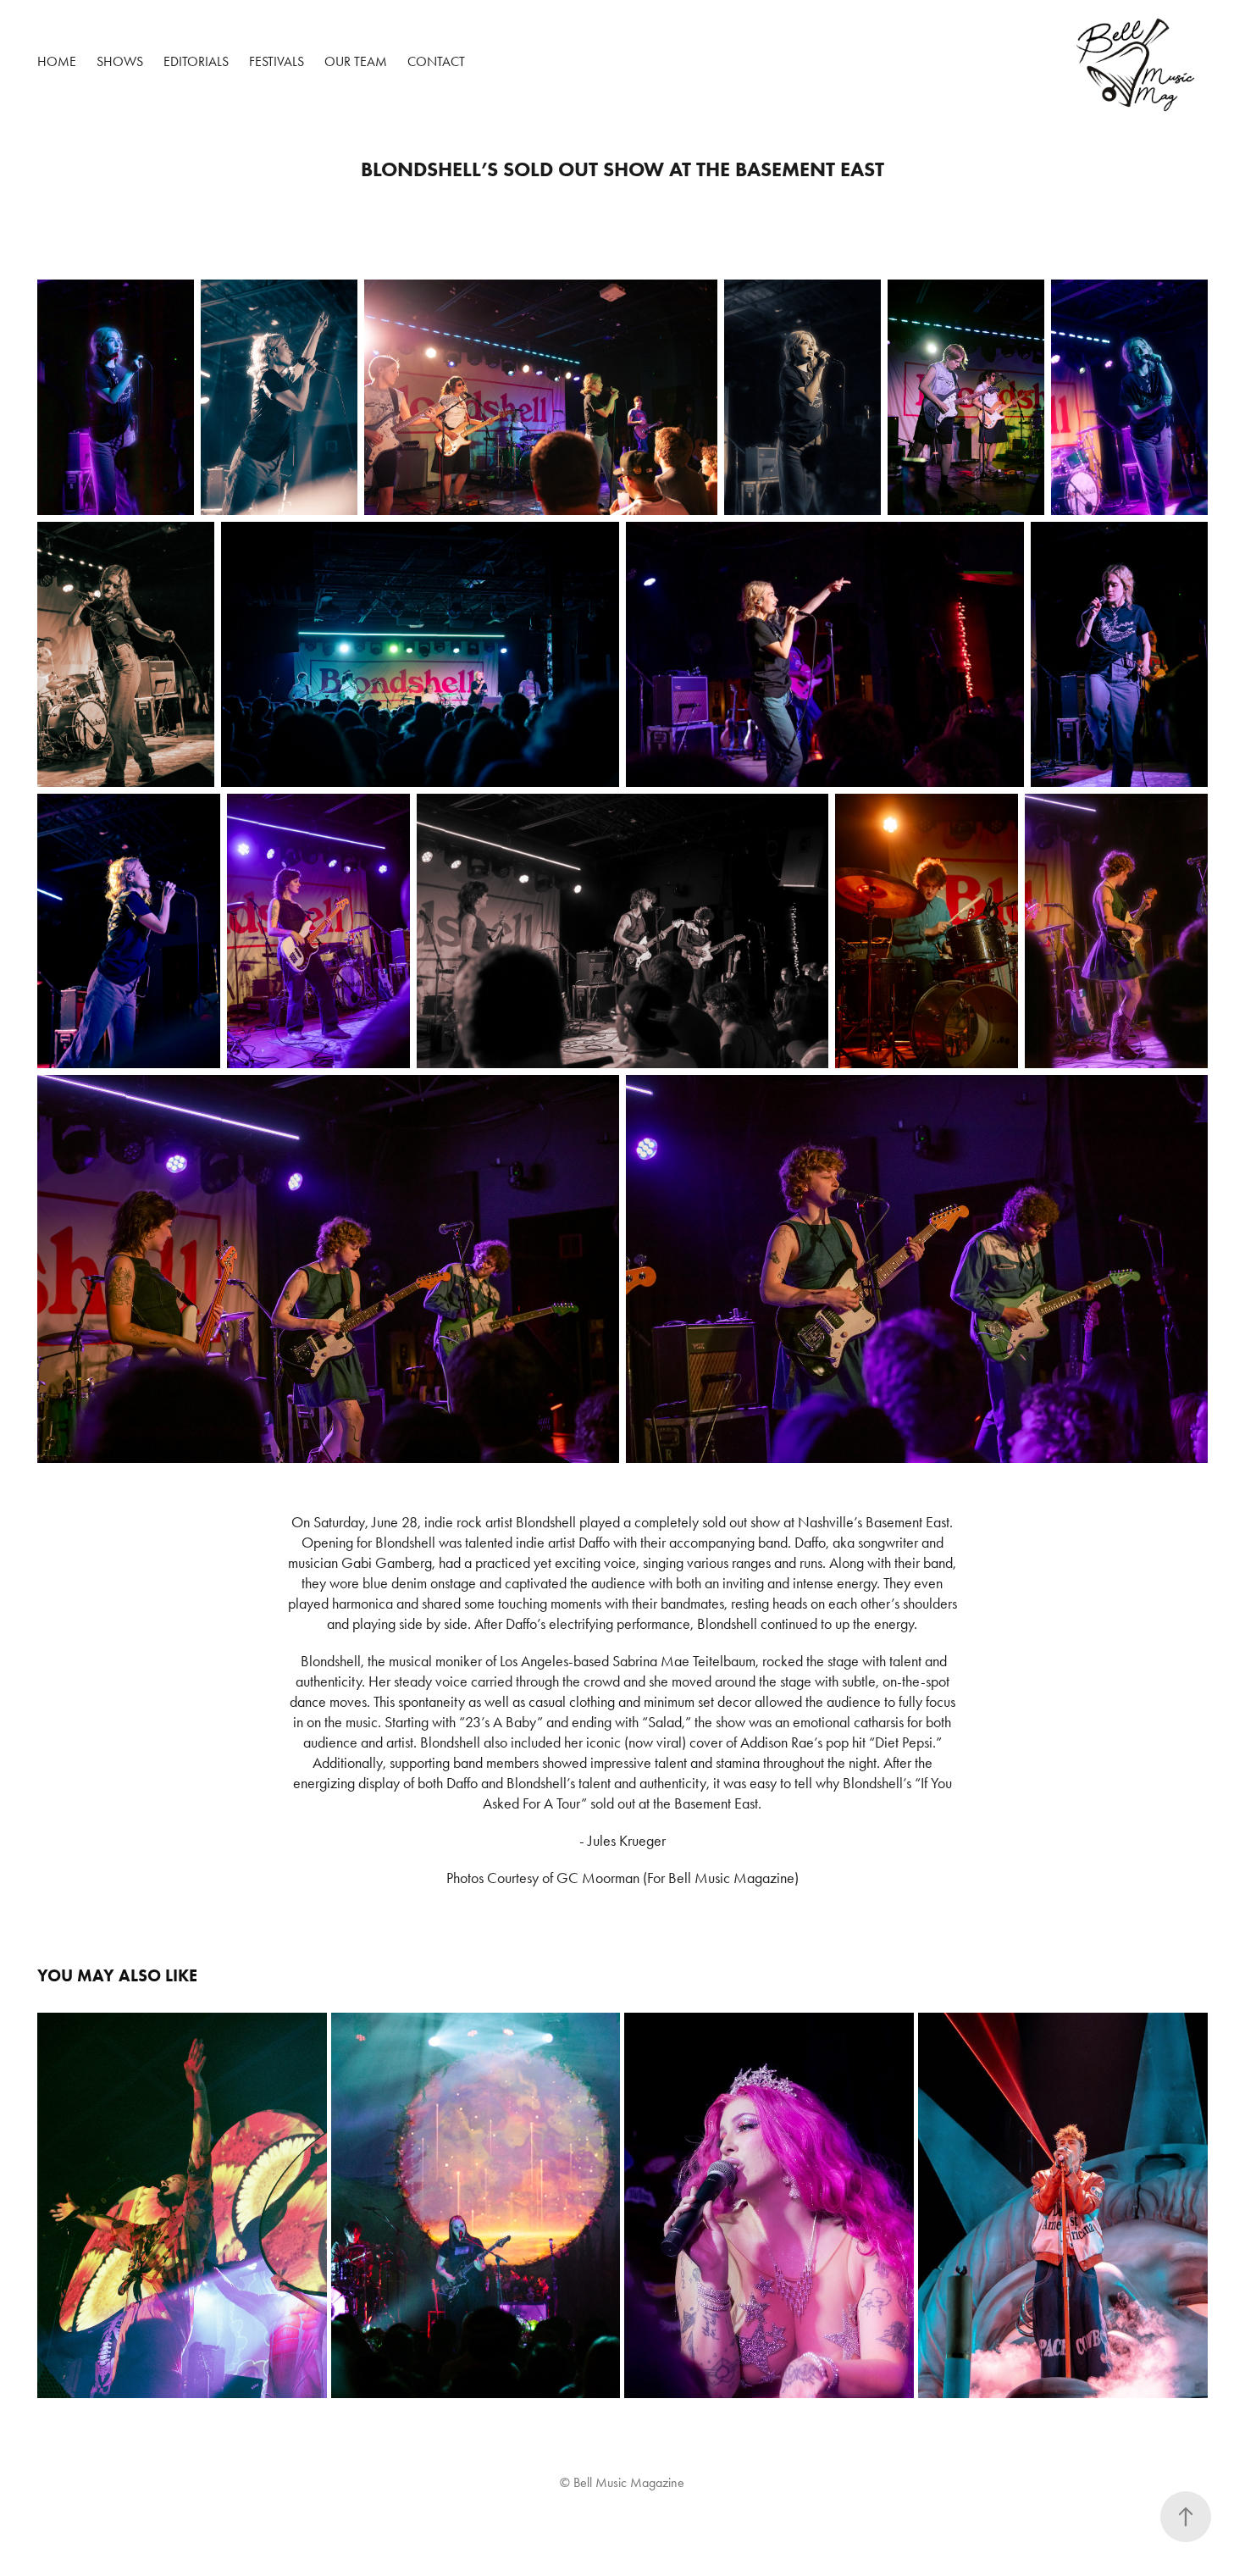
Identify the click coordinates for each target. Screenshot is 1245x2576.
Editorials (196, 61)
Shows (120, 61)
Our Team (356, 61)
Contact (436, 61)
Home (57, 61)
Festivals (277, 61)
